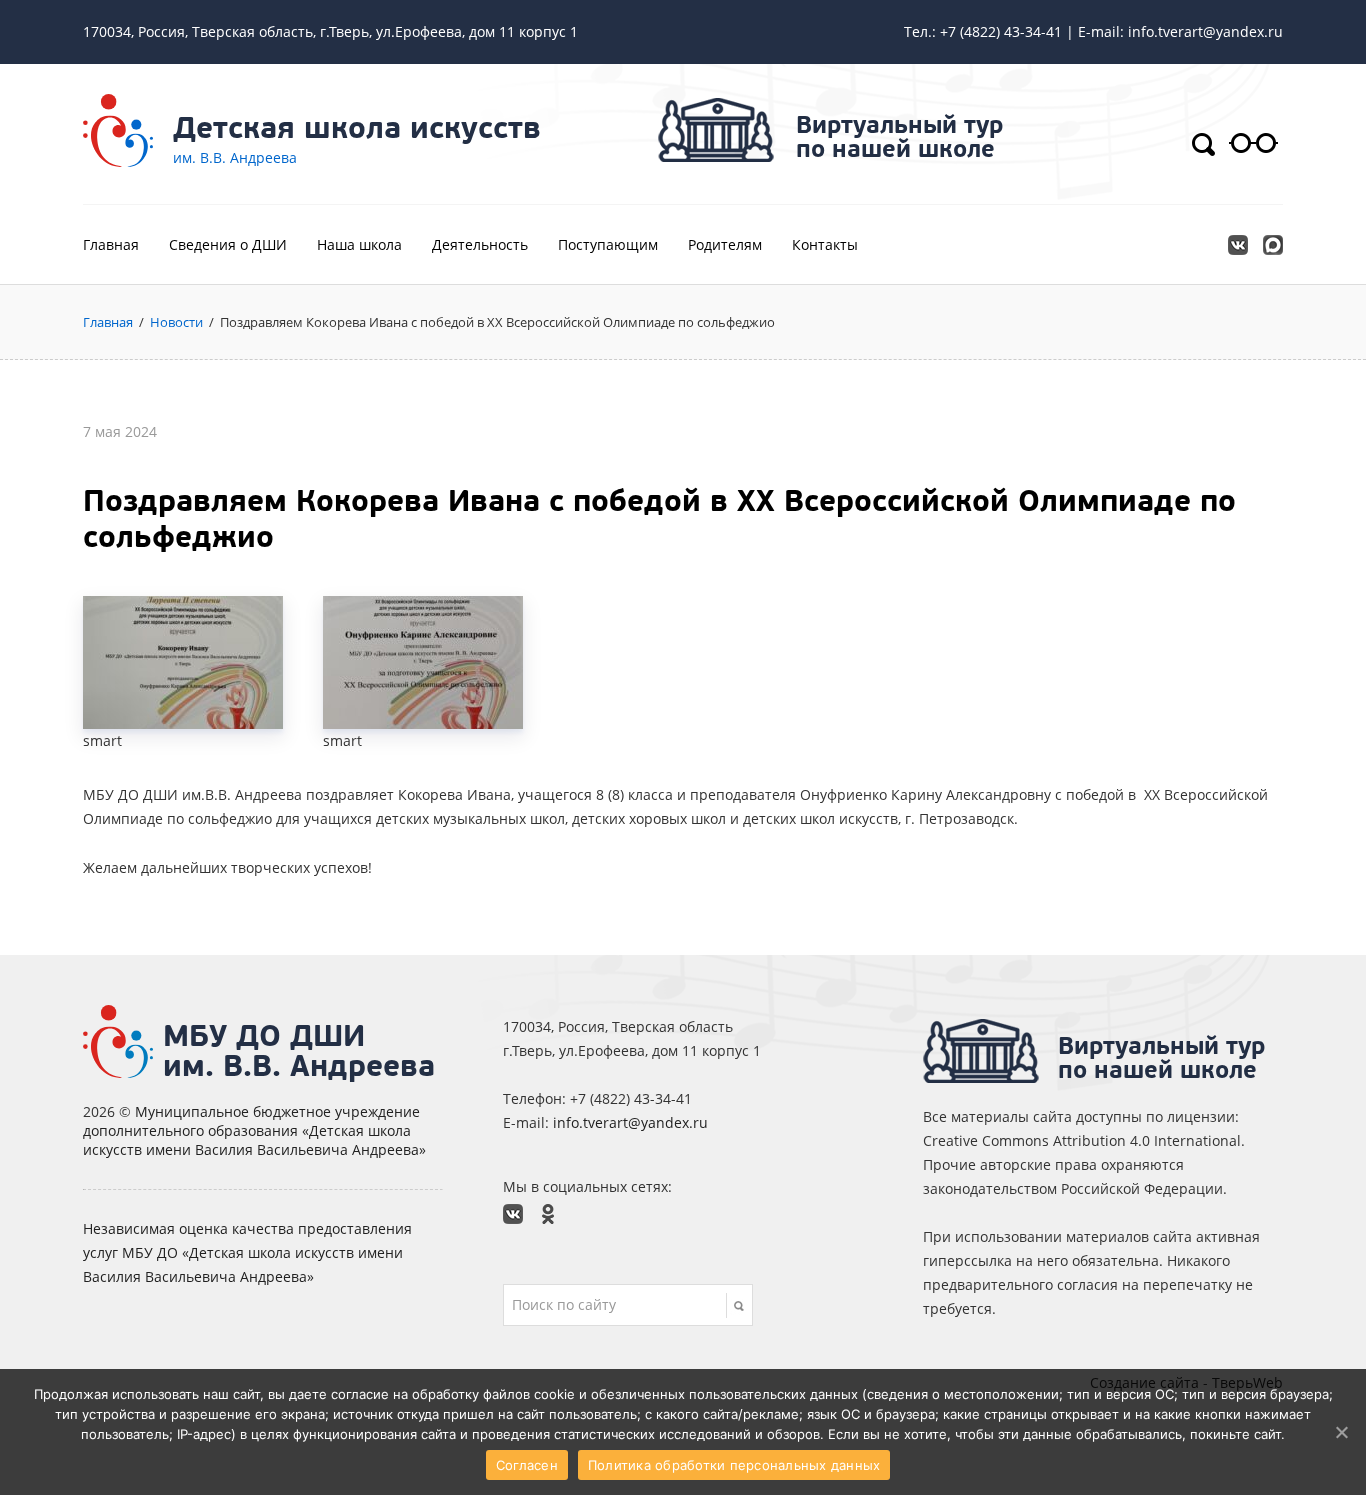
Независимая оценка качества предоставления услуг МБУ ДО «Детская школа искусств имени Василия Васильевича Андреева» (247, 1252)
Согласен (527, 1465)
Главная (111, 244)
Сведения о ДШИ (228, 244)
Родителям (725, 244)
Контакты (825, 244)
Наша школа (359, 244)
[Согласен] (1341, 1432)
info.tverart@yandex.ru (630, 1122)
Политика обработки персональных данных (734, 1465)
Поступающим (608, 244)
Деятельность (480, 244)
